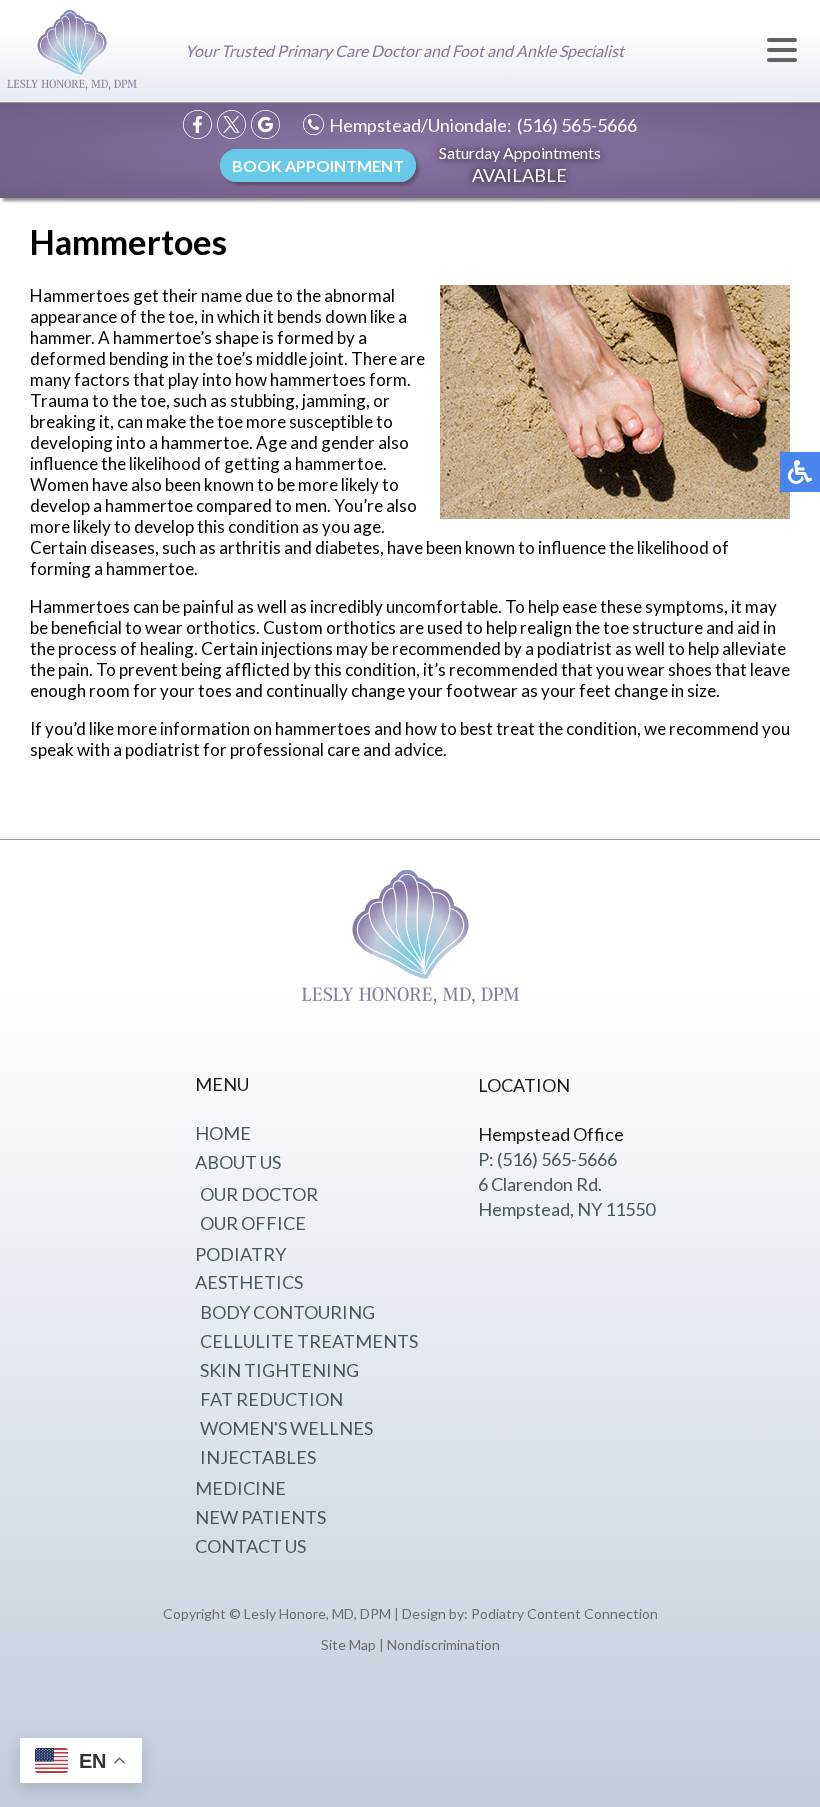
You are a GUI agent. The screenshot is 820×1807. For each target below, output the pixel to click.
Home (223, 1133)
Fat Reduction (271, 1399)
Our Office (253, 1223)
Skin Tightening (279, 1370)
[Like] (197, 124)
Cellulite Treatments (309, 1341)
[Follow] (231, 124)
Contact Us (250, 1546)
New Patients (260, 1517)
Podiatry (240, 1254)
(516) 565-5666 (577, 125)
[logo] (72, 52)
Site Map (348, 1644)
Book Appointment (318, 165)
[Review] (265, 124)
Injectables (258, 1457)
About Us (238, 1162)
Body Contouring (287, 1312)
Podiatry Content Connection (564, 1613)
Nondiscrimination (443, 1644)
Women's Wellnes (286, 1428)
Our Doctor (259, 1194)
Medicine (240, 1488)
